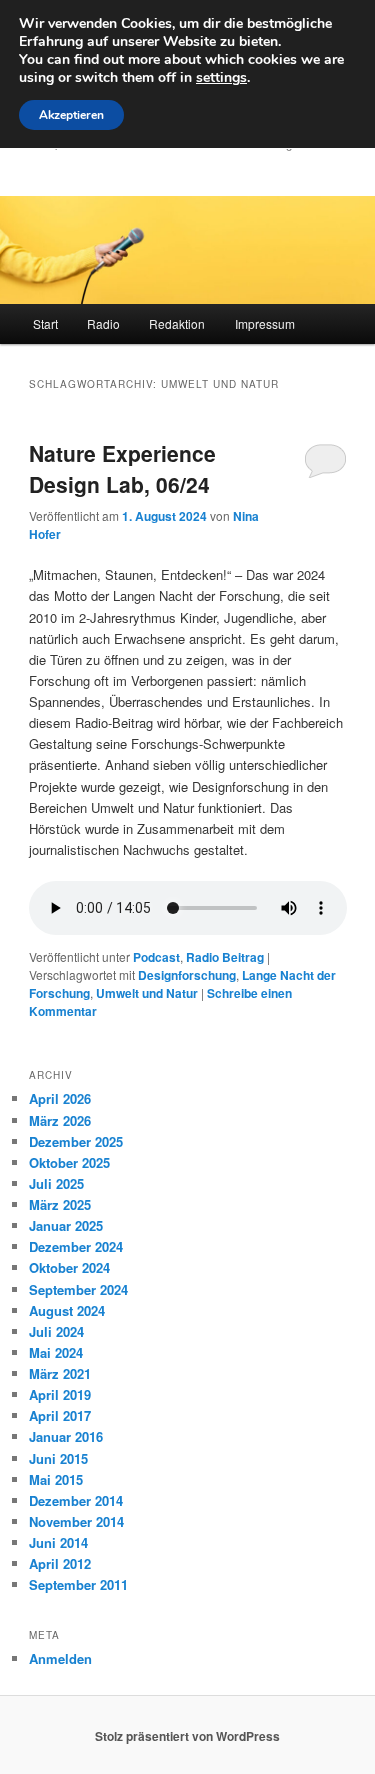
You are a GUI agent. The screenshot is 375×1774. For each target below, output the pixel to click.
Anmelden (60, 1658)
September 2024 (78, 1289)
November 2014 (76, 1521)
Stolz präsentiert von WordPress (187, 1736)
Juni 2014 (58, 1542)
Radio (103, 323)
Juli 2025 (56, 1183)
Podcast (156, 957)
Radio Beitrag (225, 957)
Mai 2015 (56, 1479)
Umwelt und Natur (147, 993)
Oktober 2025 (69, 1162)
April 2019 (60, 1394)
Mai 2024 (56, 1352)
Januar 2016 (66, 1436)
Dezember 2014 (76, 1500)
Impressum (265, 323)
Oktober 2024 (69, 1267)
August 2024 (67, 1310)
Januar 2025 (66, 1225)
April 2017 (60, 1415)
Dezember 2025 (76, 1141)
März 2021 (60, 1373)
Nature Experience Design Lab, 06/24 (122, 469)
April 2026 (60, 1098)
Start (45, 323)
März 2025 (60, 1204)
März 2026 (60, 1120)
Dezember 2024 (76, 1246)
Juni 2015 (58, 1458)
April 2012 (60, 1563)
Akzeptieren (71, 115)
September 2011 (78, 1584)
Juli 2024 (56, 1331)
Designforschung (187, 975)
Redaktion (177, 323)
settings (221, 78)
